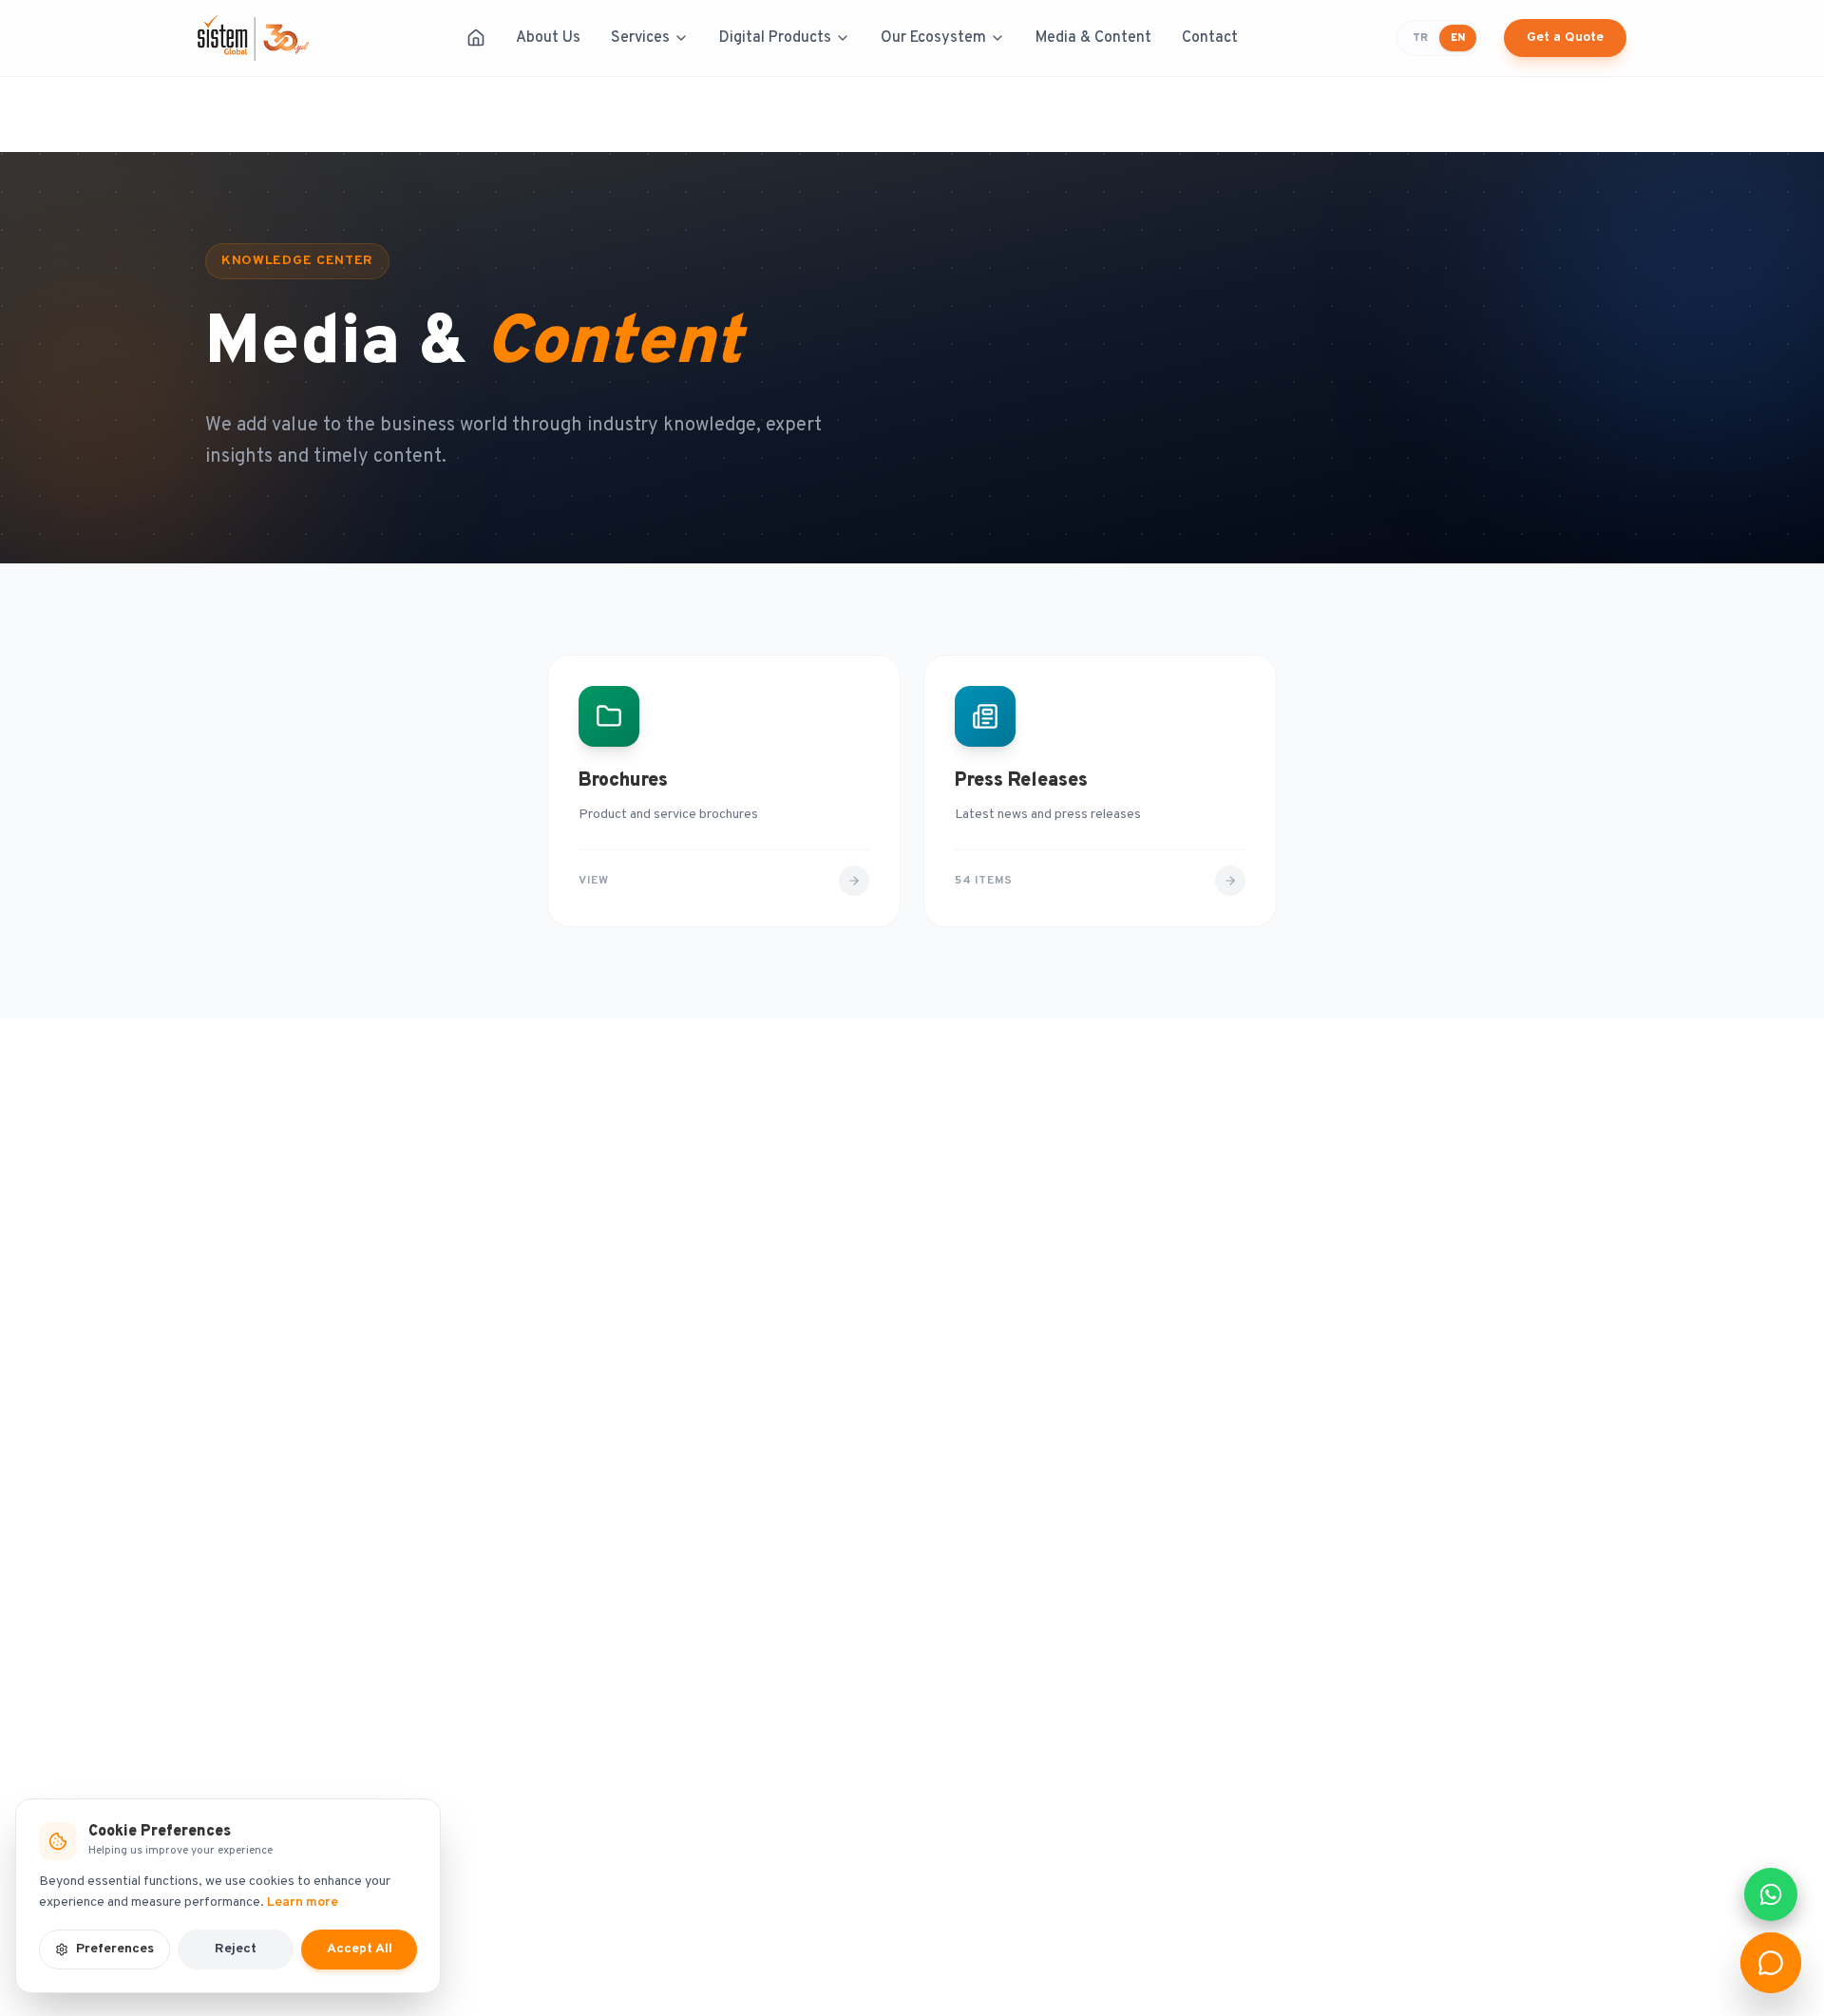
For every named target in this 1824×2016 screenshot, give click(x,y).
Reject (236, 1949)
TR (1420, 38)
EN (1458, 38)
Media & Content (1093, 38)
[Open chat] (1771, 1963)
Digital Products (775, 38)
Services (640, 38)
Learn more (303, 1902)
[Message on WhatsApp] (1771, 1894)
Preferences (115, 1949)
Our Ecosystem (933, 38)
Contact (1210, 38)
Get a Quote (1565, 38)
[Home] (476, 38)
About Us (548, 38)
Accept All (360, 1949)
